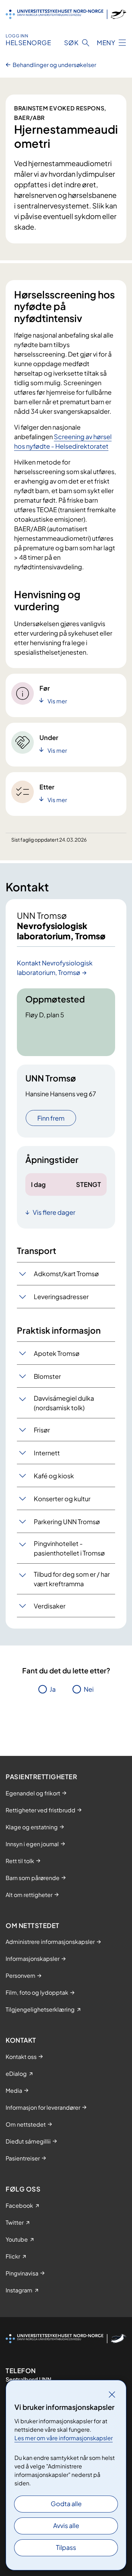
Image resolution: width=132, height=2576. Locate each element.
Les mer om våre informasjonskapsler (64, 2438)
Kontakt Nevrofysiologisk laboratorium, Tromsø (55, 968)
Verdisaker (50, 1606)
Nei (89, 1689)
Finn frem (51, 1118)
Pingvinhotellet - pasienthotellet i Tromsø (69, 1548)
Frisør (42, 1430)
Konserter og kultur (62, 1499)
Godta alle (66, 2504)
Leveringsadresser (61, 1296)
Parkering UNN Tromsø (67, 1522)
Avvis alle (66, 2525)
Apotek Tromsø (57, 1353)
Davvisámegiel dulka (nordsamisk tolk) (64, 1403)
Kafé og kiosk (54, 1476)
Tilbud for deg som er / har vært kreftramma (72, 1579)
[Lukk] (112, 2394)
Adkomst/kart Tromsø (66, 1274)
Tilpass (66, 2547)
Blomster (47, 1376)
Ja (53, 1689)
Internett (47, 1453)
